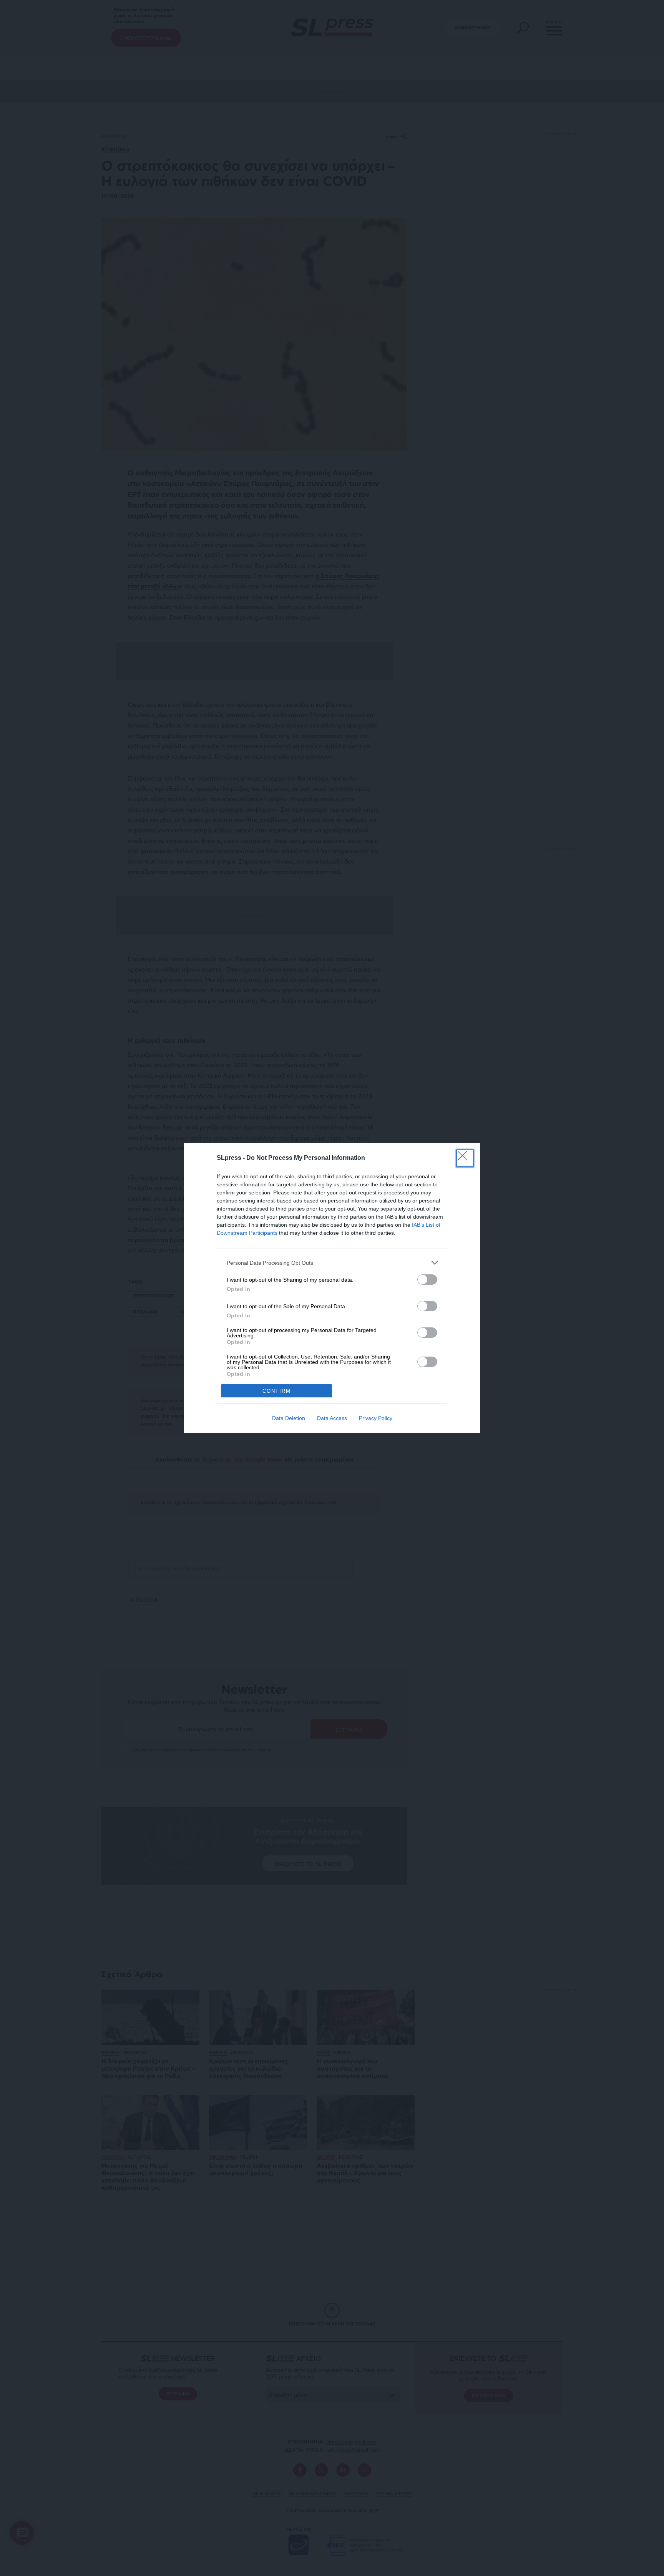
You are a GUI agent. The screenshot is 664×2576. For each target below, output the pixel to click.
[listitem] (332, 1263)
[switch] (427, 1280)
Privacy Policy (376, 1418)
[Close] (465, 1158)
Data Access (332, 1418)
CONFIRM (277, 1391)
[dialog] (332, 1288)
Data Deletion (289, 1418)
